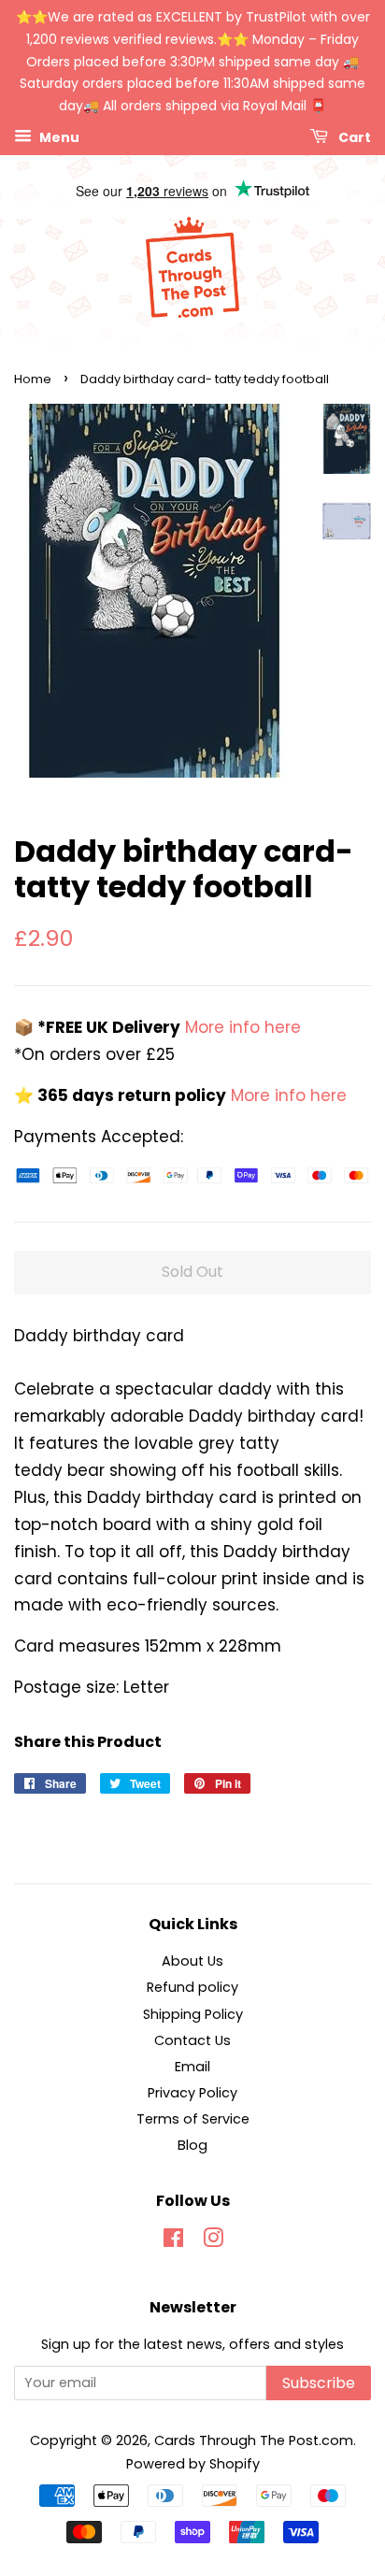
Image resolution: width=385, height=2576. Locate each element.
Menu (58, 137)
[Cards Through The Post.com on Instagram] (213, 2241)
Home (33, 379)
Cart (353, 137)
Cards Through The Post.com (254, 2440)
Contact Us (192, 2040)
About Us (192, 1961)
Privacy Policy (192, 2093)
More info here (241, 1027)
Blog (192, 2145)
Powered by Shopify (193, 2464)
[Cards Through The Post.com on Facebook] (173, 2241)
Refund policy (192, 1987)
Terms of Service (193, 2119)
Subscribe (319, 2383)
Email (192, 2067)
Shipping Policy (193, 2014)
